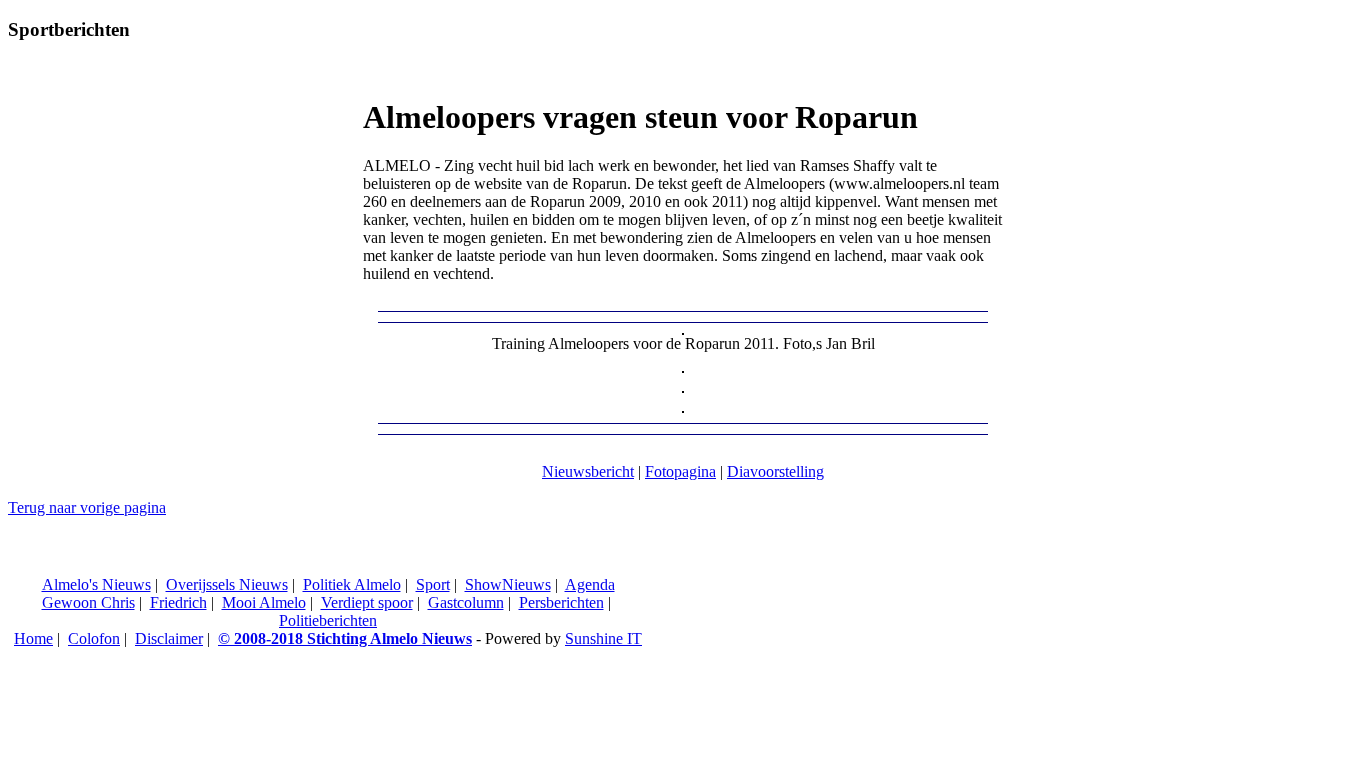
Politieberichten (328, 620)
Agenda (590, 584)
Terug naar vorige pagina (87, 507)
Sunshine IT (603, 638)
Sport (433, 584)
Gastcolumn (466, 602)
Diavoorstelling (775, 471)
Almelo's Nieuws (96, 584)
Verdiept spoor (367, 602)
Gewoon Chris (88, 602)
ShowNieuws (508, 584)
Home (33, 638)
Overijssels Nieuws (227, 584)
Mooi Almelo (264, 602)
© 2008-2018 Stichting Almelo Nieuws (345, 638)
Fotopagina (680, 471)
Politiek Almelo (352, 584)
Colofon (94, 638)
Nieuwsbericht (588, 471)
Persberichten (561, 602)
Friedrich (178, 602)
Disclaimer (169, 638)
